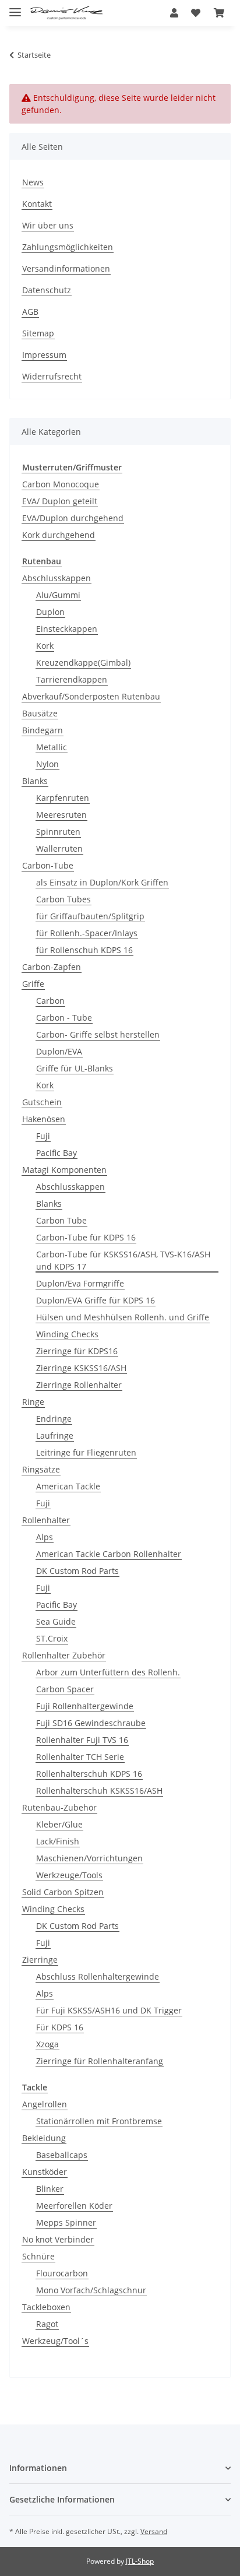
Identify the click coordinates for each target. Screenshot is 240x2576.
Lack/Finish (58, 1841)
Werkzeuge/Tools (69, 1875)
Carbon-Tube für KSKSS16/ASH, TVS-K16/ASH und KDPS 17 (123, 1260)
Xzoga (47, 2044)
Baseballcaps (62, 2155)
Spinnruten (58, 832)
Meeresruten (61, 815)
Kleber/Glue (59, 1824)
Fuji (43, 1136)
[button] (174, 13)
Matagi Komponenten (64, 1170)
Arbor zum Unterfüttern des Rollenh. (108, 1672)
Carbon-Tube (48, 865)
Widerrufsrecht (52, 376)
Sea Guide (56, 1621)
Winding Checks (67, 1334)
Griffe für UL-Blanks (75, 1068)
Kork (45, 646)
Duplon (50, 612)
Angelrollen (45, 2104)
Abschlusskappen (57, 578)
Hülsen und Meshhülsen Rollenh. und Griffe (123, 1317)
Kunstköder (45, 2172)
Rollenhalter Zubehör (64, 1655)
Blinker (50, 2189)
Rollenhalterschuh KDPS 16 (89, 1774)
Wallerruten (59, 848)
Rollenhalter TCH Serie (80, 1757)
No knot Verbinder (58, 2239)
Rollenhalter (46, 1520)
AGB (30, 312)
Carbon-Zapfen (52, 967)
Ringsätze (41, 1469)
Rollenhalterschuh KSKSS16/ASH (99, 1790)
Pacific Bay (57, 1153)
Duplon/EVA (59, 1051)
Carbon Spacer (65, 1689)
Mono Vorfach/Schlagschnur (91, 2290)
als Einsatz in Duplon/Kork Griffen (102, 882)
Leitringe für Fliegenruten (86, 1452)
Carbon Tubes (63, 899)
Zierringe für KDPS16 (77, 1351)
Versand (154, 2531)
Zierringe (40, 1960)
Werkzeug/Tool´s (55, 2341)
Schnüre (38, 2256)
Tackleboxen (46, 2307)
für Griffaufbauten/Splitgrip (90, 916)
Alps (45, 1537)
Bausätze (40, 713)
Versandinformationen (66, 268)
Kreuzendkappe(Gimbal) (83, 663)
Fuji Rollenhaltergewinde (85, 1706)
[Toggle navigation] (15, 7)
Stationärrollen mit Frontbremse (99, 2121)
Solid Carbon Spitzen (63, 1892)
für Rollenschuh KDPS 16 (84, 950)
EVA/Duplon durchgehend (73, 518)
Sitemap (38, 333)
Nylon (47, 764)
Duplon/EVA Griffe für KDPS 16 (96, 1300)
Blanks (35, 781)
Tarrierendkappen (72, 679)
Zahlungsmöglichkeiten (68, 247)
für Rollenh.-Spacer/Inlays (87, 933)
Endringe (54, 1419)
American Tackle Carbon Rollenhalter (109, 1554)
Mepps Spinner (66, 2222)
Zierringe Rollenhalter (79, 1385)
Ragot (47, 2324)
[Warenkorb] (219, 13)
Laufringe (55, 1435)
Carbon (50, 1001)
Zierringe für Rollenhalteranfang (100, 2061)
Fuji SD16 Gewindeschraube (91, 1723)
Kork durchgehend (59, 535)
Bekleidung (44, 2138)
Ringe (33, 1402)
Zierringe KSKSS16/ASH (81, 1368)
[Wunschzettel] (196, 13)
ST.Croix (52, 1638)
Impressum (44, 355)
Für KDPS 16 (60, 2027)
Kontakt (37, 204)
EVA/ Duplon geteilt (60, 501)
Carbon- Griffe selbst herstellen (98, 1034)
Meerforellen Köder (74, 2206)
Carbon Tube (61, 1220)
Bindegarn (43, 730)
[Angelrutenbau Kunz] (66, 13)
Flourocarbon (62, 2273)
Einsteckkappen (67, 629)
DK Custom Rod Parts (77, 1571)
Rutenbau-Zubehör (59, 1807)
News (33, 182)
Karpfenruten (63, 798)
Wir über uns (48, 225)
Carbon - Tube (64, 1018)
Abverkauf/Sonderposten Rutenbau (91, 696)
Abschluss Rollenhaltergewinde (98, 1976)
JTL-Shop (140, 2561)
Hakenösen (44, 1119)
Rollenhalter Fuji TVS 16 (82, 1740)
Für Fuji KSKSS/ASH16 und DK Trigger (109, 2010)
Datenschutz (47, 290)
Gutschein (42, 1102)
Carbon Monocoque (61, 484)
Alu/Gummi (58, 595)
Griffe (33, 984)
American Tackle (68, 1486)
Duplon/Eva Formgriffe (80, 1283)
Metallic (52, 747)
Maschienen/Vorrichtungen (89, 1858)
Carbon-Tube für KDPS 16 (86, 1237)
